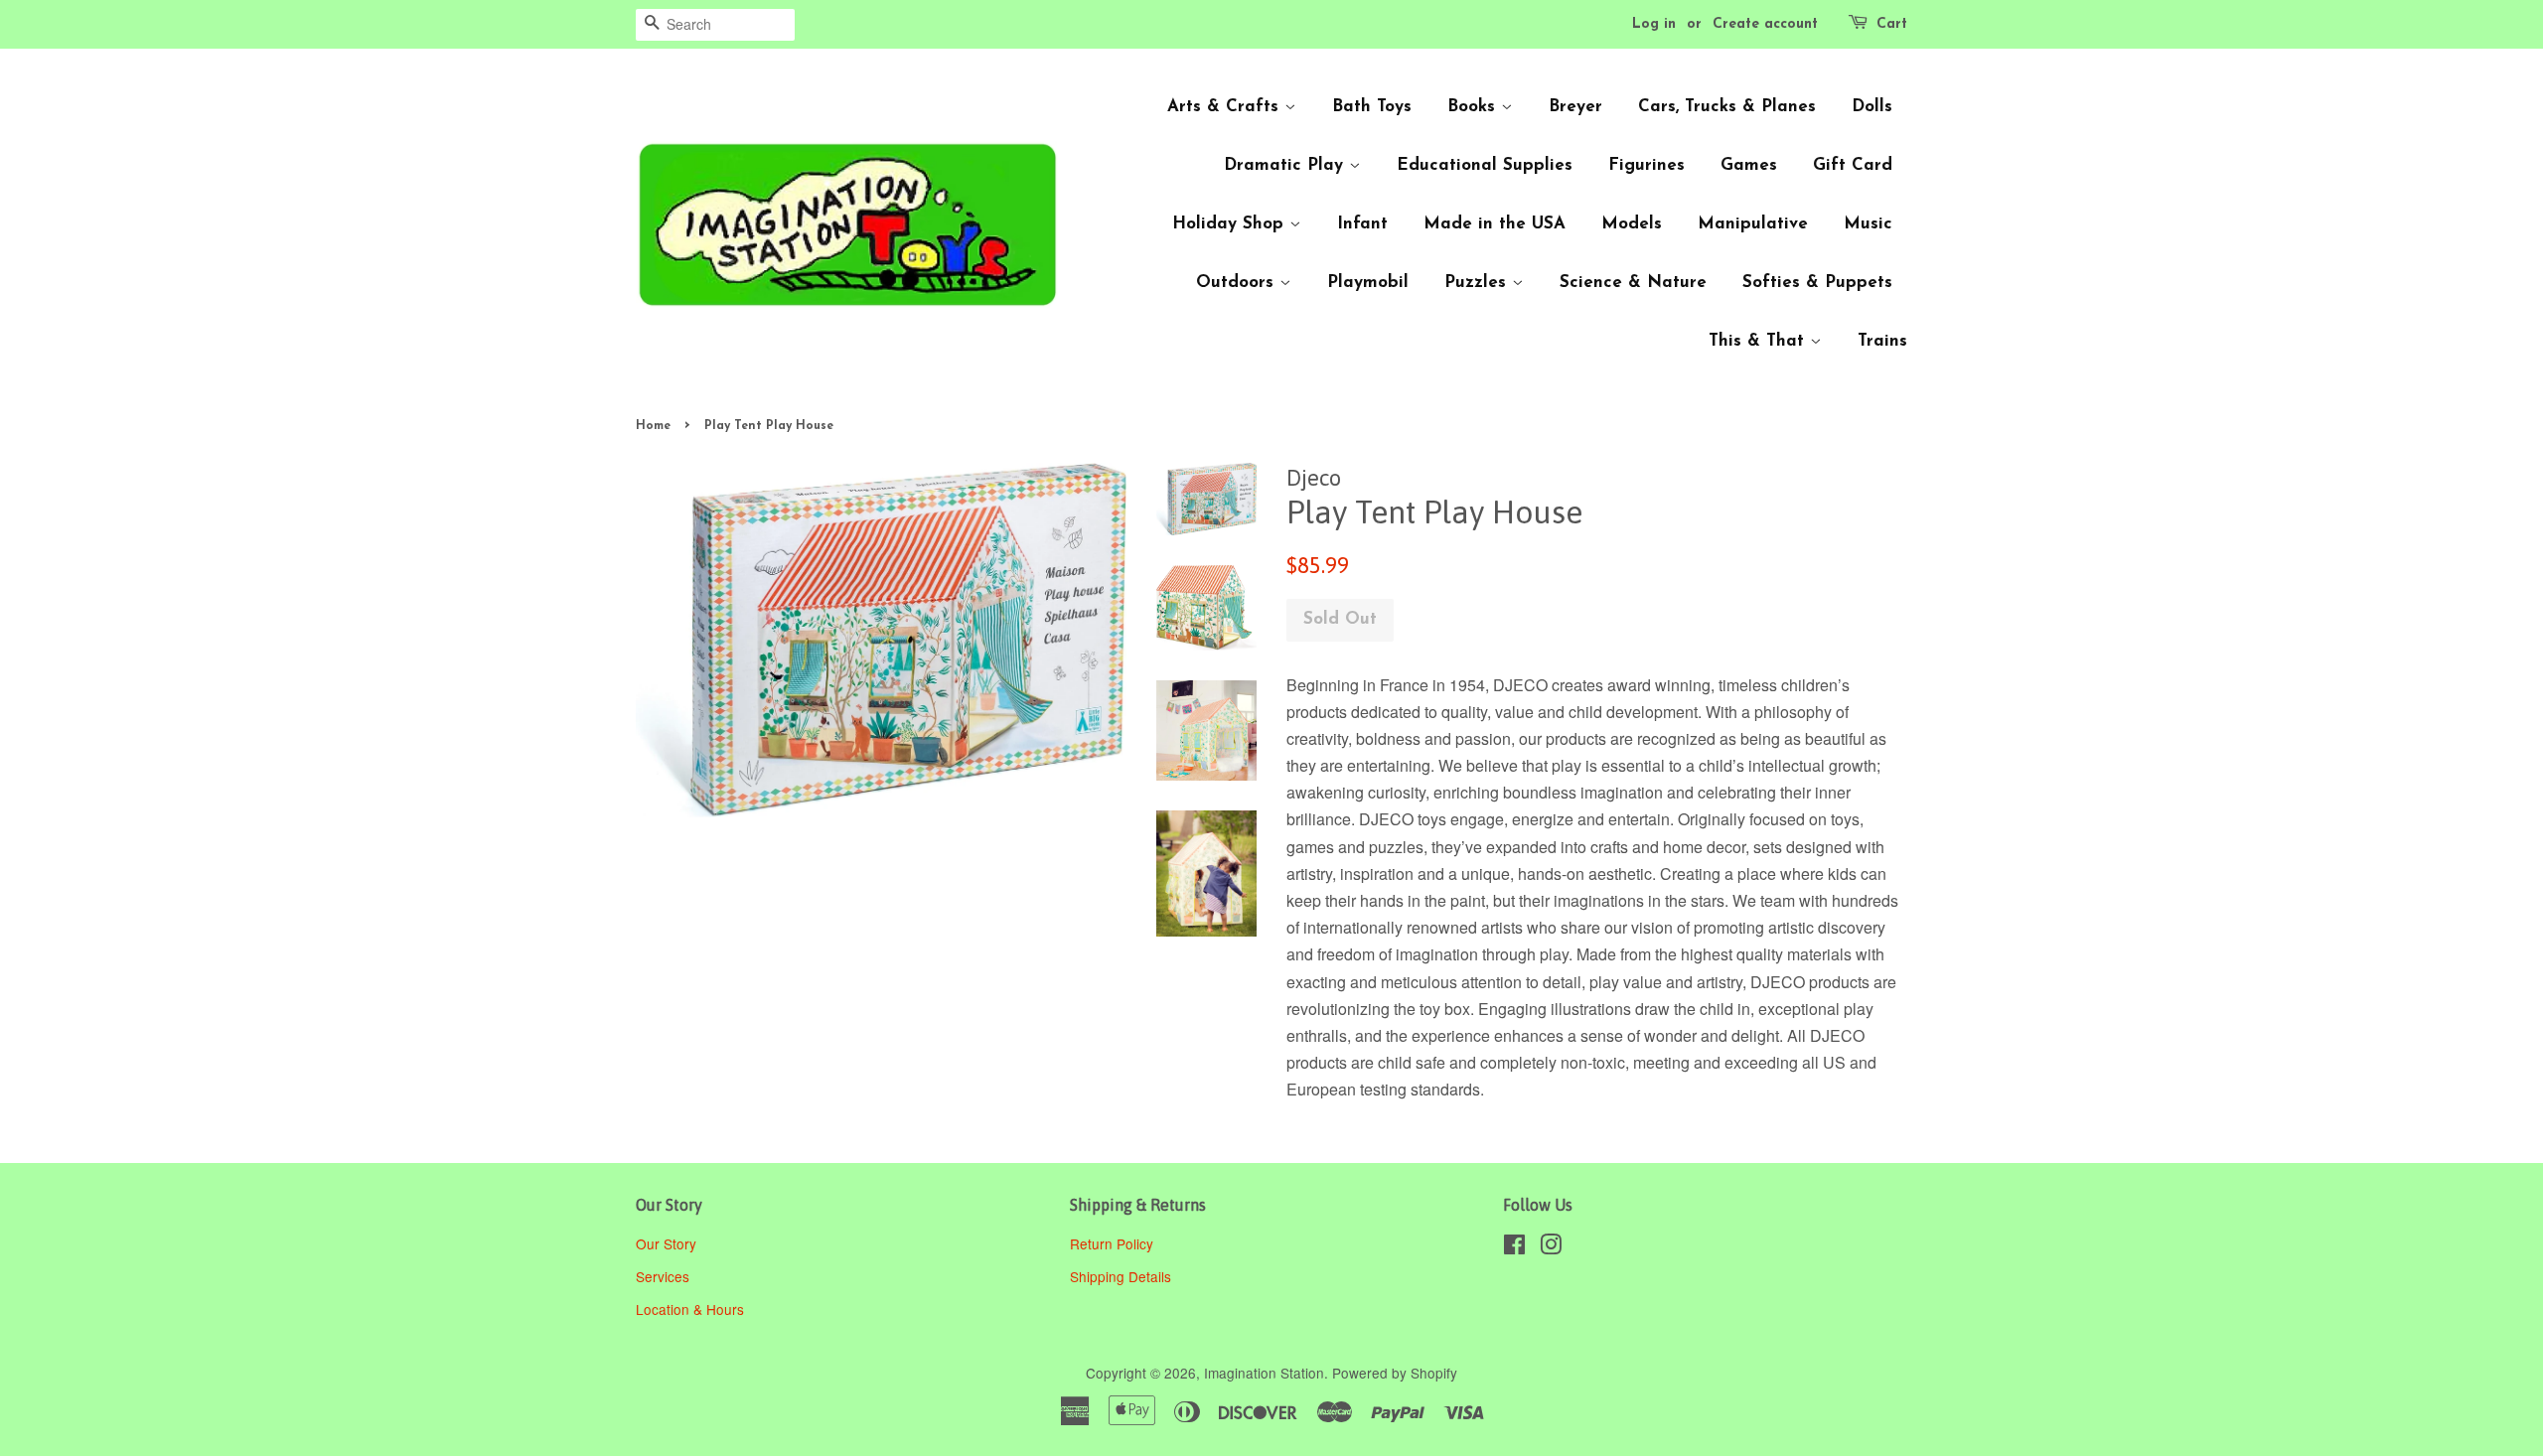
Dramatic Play (1286, 165)
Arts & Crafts (1226, 107)
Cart (1892, 24)
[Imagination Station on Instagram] (1551, 1247)
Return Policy (1114, 1243)
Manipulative (1753, 224)
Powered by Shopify (1395, 1373)
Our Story (666, 1243)
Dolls (1872, 107)
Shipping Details (1122, 1276)
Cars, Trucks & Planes (1727, 107)
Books (1474, 107)
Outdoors (1238, 283)
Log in (1654, 24)
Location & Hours (690, 1309)
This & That (1759, 341)
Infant (1362, 224)
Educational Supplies (1485, 165)
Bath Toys (1372, 107)
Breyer (1575, 107)
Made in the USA (1495, 224)
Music (1868, 224)
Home (653, 426)
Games (1749, 165)
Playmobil (1368, 283)
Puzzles (1478, 283)
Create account (1765, 24)
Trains (1882, 341)
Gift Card (1853, 165)
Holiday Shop (1231, 224)
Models (1632, 224)
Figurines (1646, 165)
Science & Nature (1633, 283)
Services (663, 1276)
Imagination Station (1264, 1373)
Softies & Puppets (1817, 283)
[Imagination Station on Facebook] (1514, 1247)
